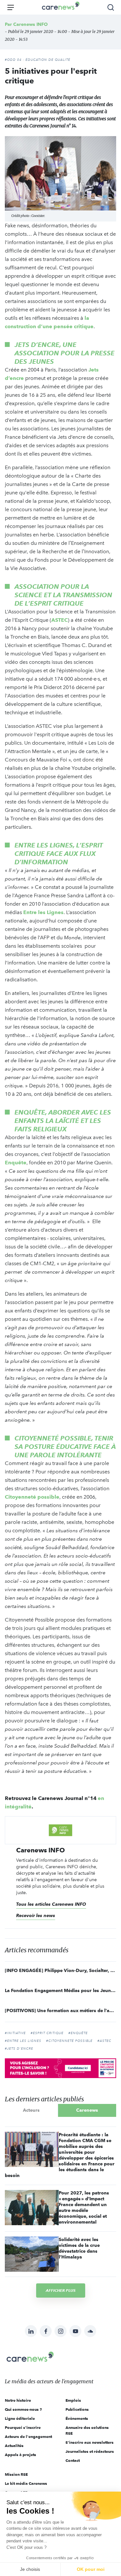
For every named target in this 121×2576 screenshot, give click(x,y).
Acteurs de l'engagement (28, 2436)
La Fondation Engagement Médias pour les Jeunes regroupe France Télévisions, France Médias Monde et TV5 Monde (60, 1990)
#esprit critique (47, 2033)
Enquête (16, 1163)
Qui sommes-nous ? (23, 2409)
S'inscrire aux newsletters (90, 2442)
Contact (73, 2460)
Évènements (77, 2418)
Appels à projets (20, 2455)
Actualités (14, 2446)
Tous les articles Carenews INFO (51, 1904)
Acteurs (31, 2110)
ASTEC (60, 620)
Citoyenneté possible (32, 1497)
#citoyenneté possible (69, 2041)
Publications (77, 2409)
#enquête (78, 2033)
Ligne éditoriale (20, 2418)
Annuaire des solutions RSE (87, 2430)
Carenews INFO (30, 24)
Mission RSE (16, 2474)
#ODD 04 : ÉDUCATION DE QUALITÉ (38, 60)
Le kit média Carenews (26, 2483)
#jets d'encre (19, 2049)
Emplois (73, 2400)
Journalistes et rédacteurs (90, 2451)
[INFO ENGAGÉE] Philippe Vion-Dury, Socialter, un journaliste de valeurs (60, 1970)
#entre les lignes (23, 2041)
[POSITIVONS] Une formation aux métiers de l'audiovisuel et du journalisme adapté (60, 2010)
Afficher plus (61, 2290)
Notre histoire (18, 2400)
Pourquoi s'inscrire (23, 2427)
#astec (104, 2041)
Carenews (87, 2110)
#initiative (15, 2033)
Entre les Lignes (43, 912)
